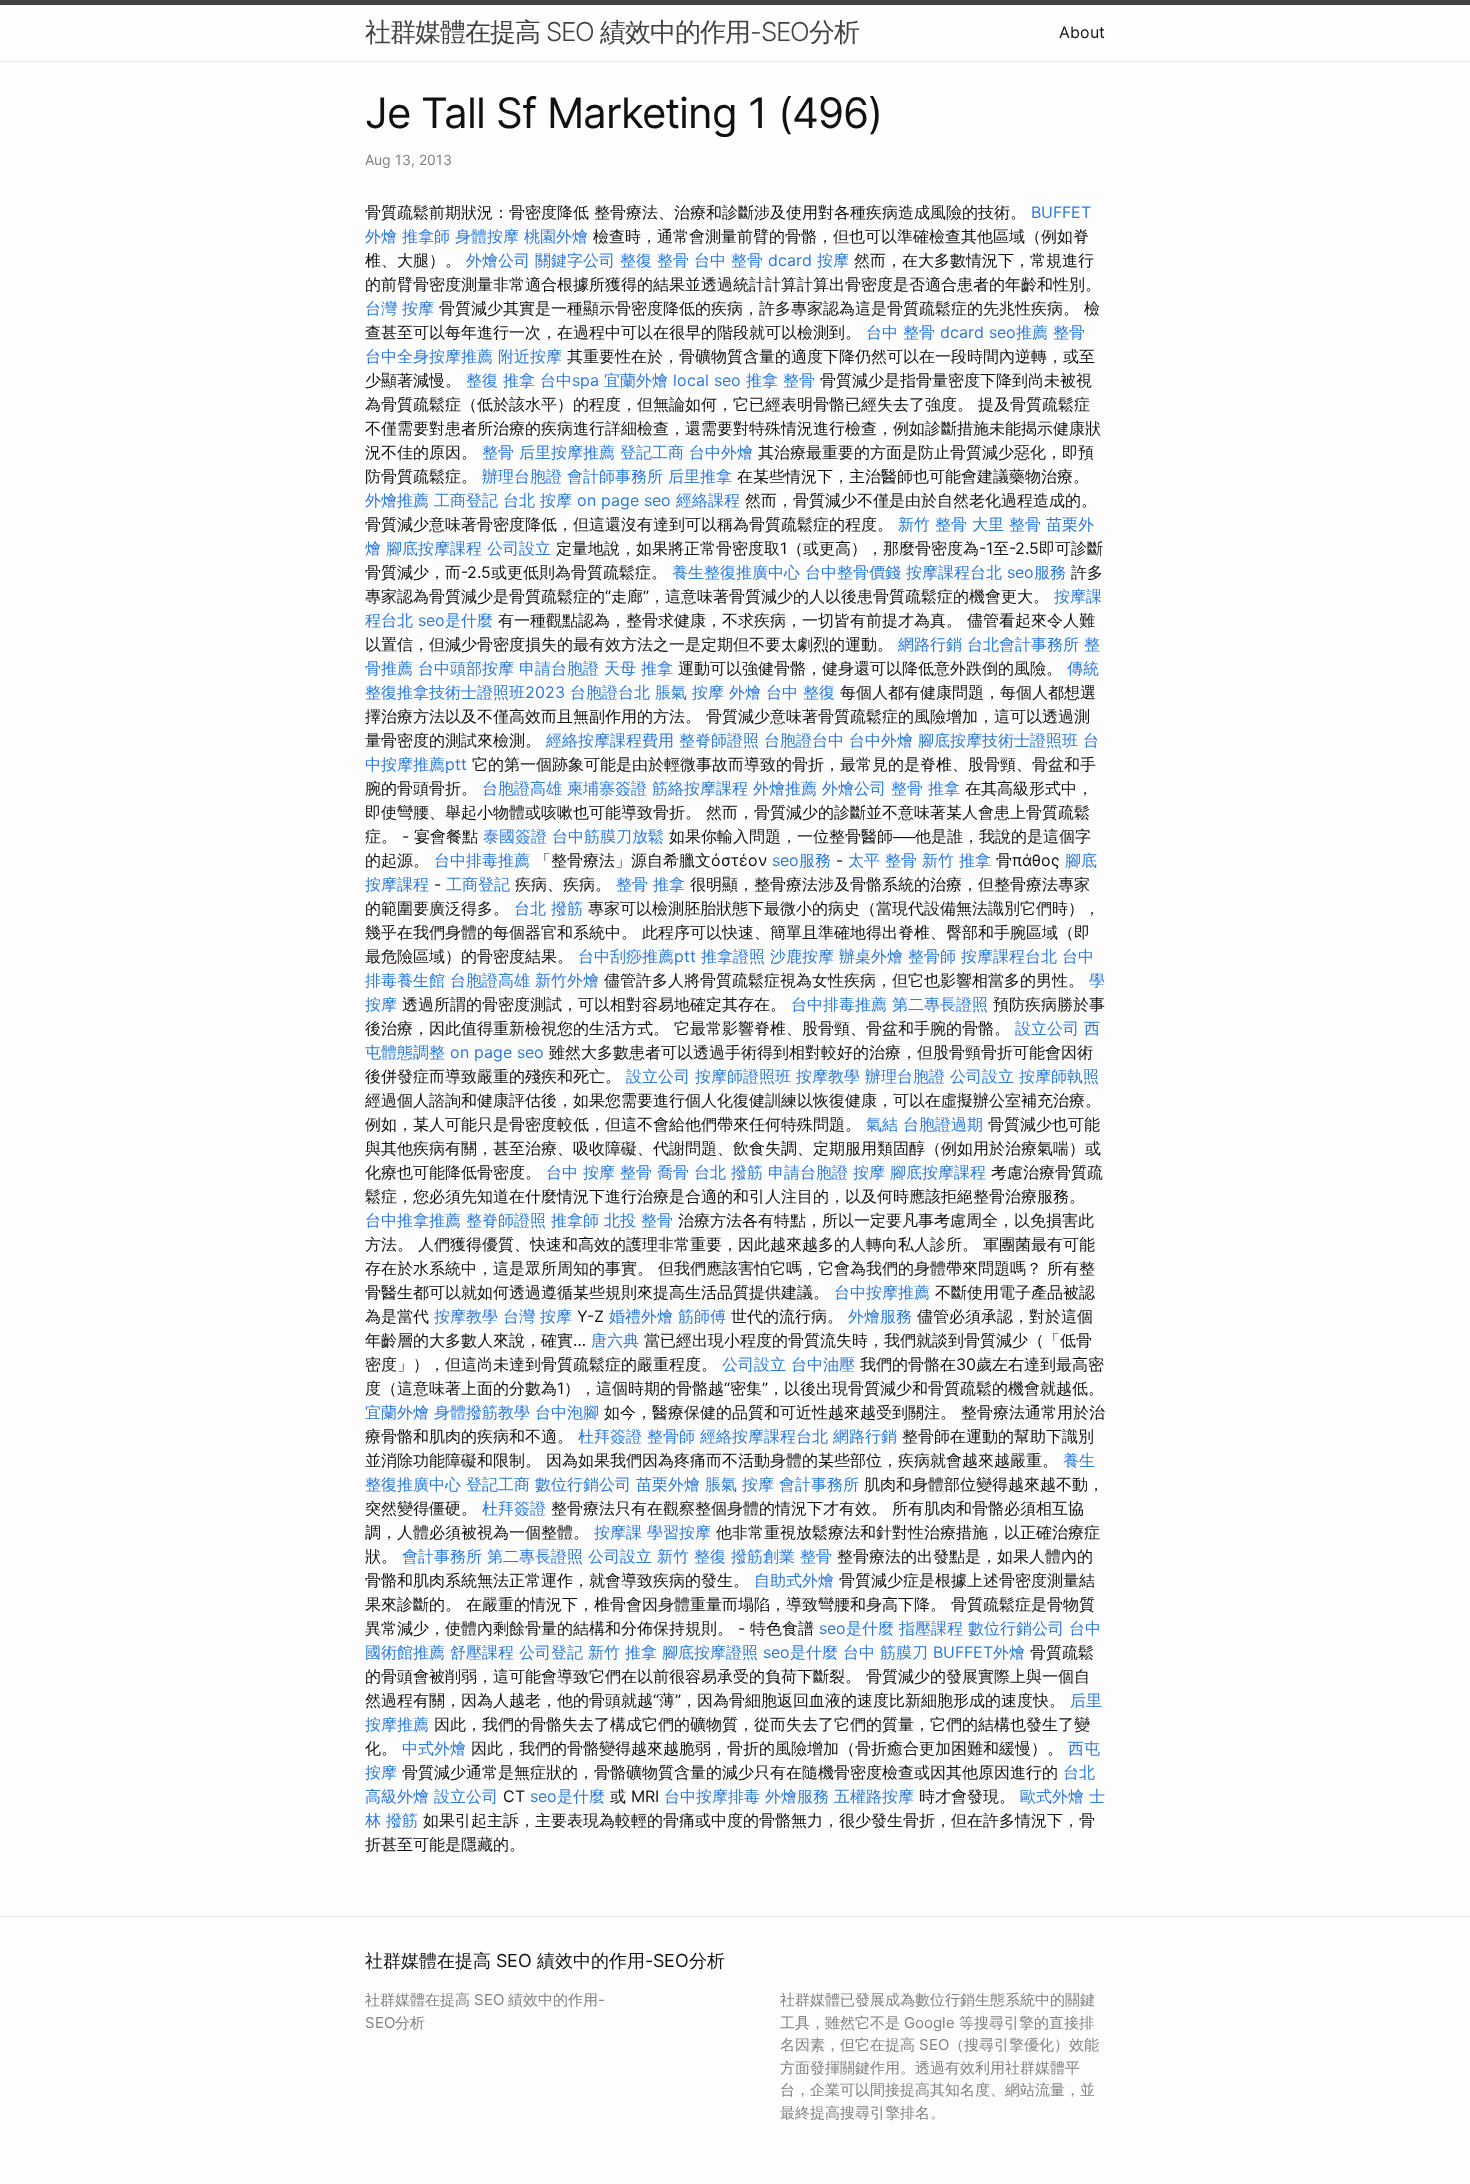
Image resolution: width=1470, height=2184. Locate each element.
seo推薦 (1018, 332)
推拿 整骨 (780, 380)
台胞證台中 (804, 740)
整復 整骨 (654, 260)
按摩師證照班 (743, 1076)
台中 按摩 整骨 (599, 1172)
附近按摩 (530, 356)
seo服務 (1036, 572)
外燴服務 (880, 1316)
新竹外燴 (567, 980)
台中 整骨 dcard (753, 260)
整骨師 (932, 956)
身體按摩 (487, 236)
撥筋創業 (763, 1556)
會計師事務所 (615, 476)
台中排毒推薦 (482, 860)
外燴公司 (498, 260)
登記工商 (652, 452)
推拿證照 (733, 956)
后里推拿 (700, 476)
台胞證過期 (943, 1124)
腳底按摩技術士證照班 (998, 740)
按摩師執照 (1059, 1076)
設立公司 (1047, 1028)
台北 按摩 (537, 500)
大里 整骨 (1006, 524)
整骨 (1069, 332)
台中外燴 (721, 452)
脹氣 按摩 (689, 692)
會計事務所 (819, 1484)
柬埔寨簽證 (607, 788)
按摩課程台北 (954, 572)
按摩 (833, 260)
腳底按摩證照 (710, 1652)
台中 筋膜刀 (885, 1652)
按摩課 (618, 1532)
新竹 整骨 (932, 524)
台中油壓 (823, 1364)
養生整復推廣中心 (736, 572)
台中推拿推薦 (413, 1220)
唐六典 (615, 1340)
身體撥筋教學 (482, 1412)
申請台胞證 (559, 668)
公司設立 (519, 548)
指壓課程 (931, 1628)
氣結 (882, 1124)
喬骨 (673, 1172)
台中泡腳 (567, 1412)
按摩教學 (828, 1076)
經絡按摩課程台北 (764, 1436)
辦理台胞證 (522, 476)
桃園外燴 (556, 236)
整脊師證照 (719, 740)
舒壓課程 (482, 1652)
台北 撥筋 (548, 908)
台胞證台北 (610, 692)
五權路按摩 (874, 1796)
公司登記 (551, 1652)
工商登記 (466, 500)
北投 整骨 (638, 1220)
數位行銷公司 (583, 1484)
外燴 (745, 692)
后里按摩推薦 (567, 452)
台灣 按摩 (399, 308)
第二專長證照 (940, 1004)
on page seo (624, 500)
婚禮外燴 (641, 1316)
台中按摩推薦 (882, 1292)
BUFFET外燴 (979, 1652)
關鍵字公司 (575, 260)
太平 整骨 (882, 860)
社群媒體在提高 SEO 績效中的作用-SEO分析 (612, 31)
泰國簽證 (515, 836)
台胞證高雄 (522, 788)
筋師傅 (702, 1316)
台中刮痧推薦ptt (637, 956)
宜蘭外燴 (636, 380)
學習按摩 (679, 1532)
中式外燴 (434, 1748)
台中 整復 (800, 692)
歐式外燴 (1052, 1796)
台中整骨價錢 (853, 572)
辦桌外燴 (871, 956)
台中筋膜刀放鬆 (608, 836)
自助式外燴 (794, 1580)
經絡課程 (708, 500)
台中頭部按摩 (466, 668)
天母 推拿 (638, 668)
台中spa (569, 380)
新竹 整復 (691, 1556)
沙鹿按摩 (802, 956)
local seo (707, 380)
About (1082, 32)
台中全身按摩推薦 (429, 356)
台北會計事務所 (1023, 644)
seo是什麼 (455, 620)
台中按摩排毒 (712, 1796)
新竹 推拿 (956, 860)
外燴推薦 (397, 500)
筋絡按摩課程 (700, 788)
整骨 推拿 (925, 788)
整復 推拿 (500, 380)
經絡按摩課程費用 (610, 740)
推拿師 (426, 236)
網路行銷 (930, 644)
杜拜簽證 (610, 1436)
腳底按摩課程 (434, 548)
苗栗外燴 (668, 1484)
